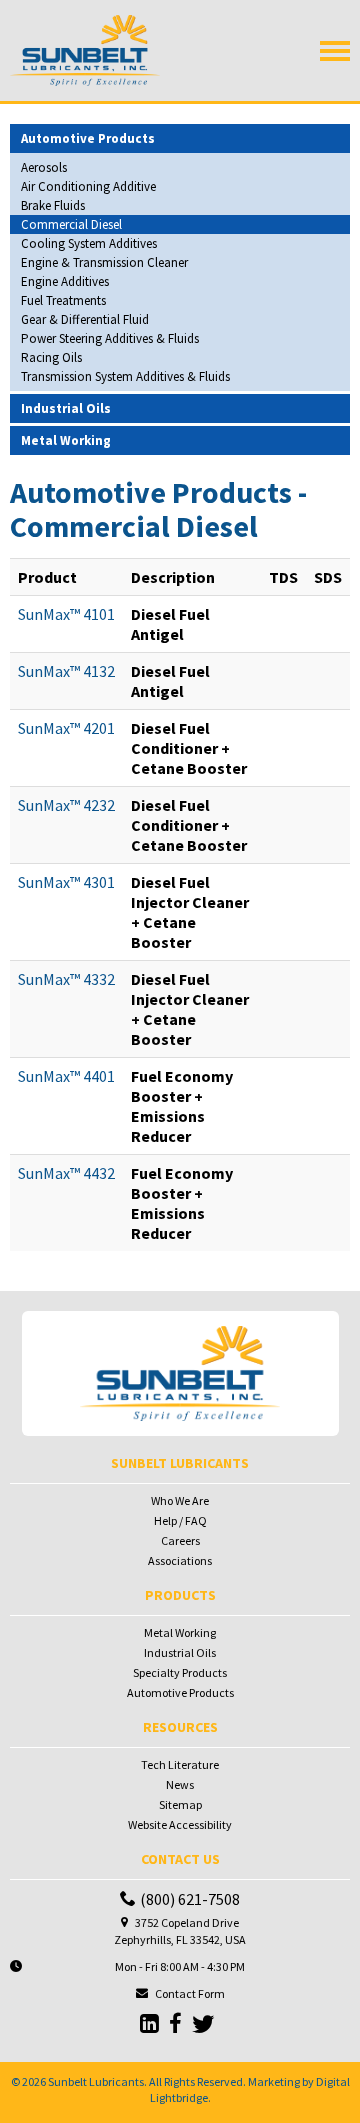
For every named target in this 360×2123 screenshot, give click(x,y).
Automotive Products (180, 1692)
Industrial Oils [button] (66, 408)
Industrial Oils (180, 1652)
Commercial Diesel (71, 224)
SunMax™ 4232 (66, 805)
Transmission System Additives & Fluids (125, 376)
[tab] (180, 138)
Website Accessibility (180, 1824)
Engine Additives (65, 281)
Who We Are (180, 1500)
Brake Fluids (53, 205)
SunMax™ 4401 (66, 1076)
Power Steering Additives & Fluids (110, 338)
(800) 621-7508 (190, 1899)
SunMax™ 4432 (66, 1173)
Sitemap (180, 1804)
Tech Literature (180, 1764)
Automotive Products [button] (88, 138)
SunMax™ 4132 (66, 671)
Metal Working (180, 1632)
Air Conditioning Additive (88, 186)
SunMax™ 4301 (66, 882)
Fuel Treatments (63, 300)
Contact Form (190, 1993)
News (180, 1784)
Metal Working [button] (66, 440)
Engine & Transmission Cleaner (104, 262)
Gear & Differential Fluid (85, 319)
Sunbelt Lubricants (96, 2081)
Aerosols (44, 167)
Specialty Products (180, 1672)
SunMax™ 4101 (66, 614)
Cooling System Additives (89, 243)
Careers (180, 1540)
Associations (180, 1560)
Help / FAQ (180, 1520)
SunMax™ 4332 (66, 979)
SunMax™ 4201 (66, 728)
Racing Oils (51, 357)
